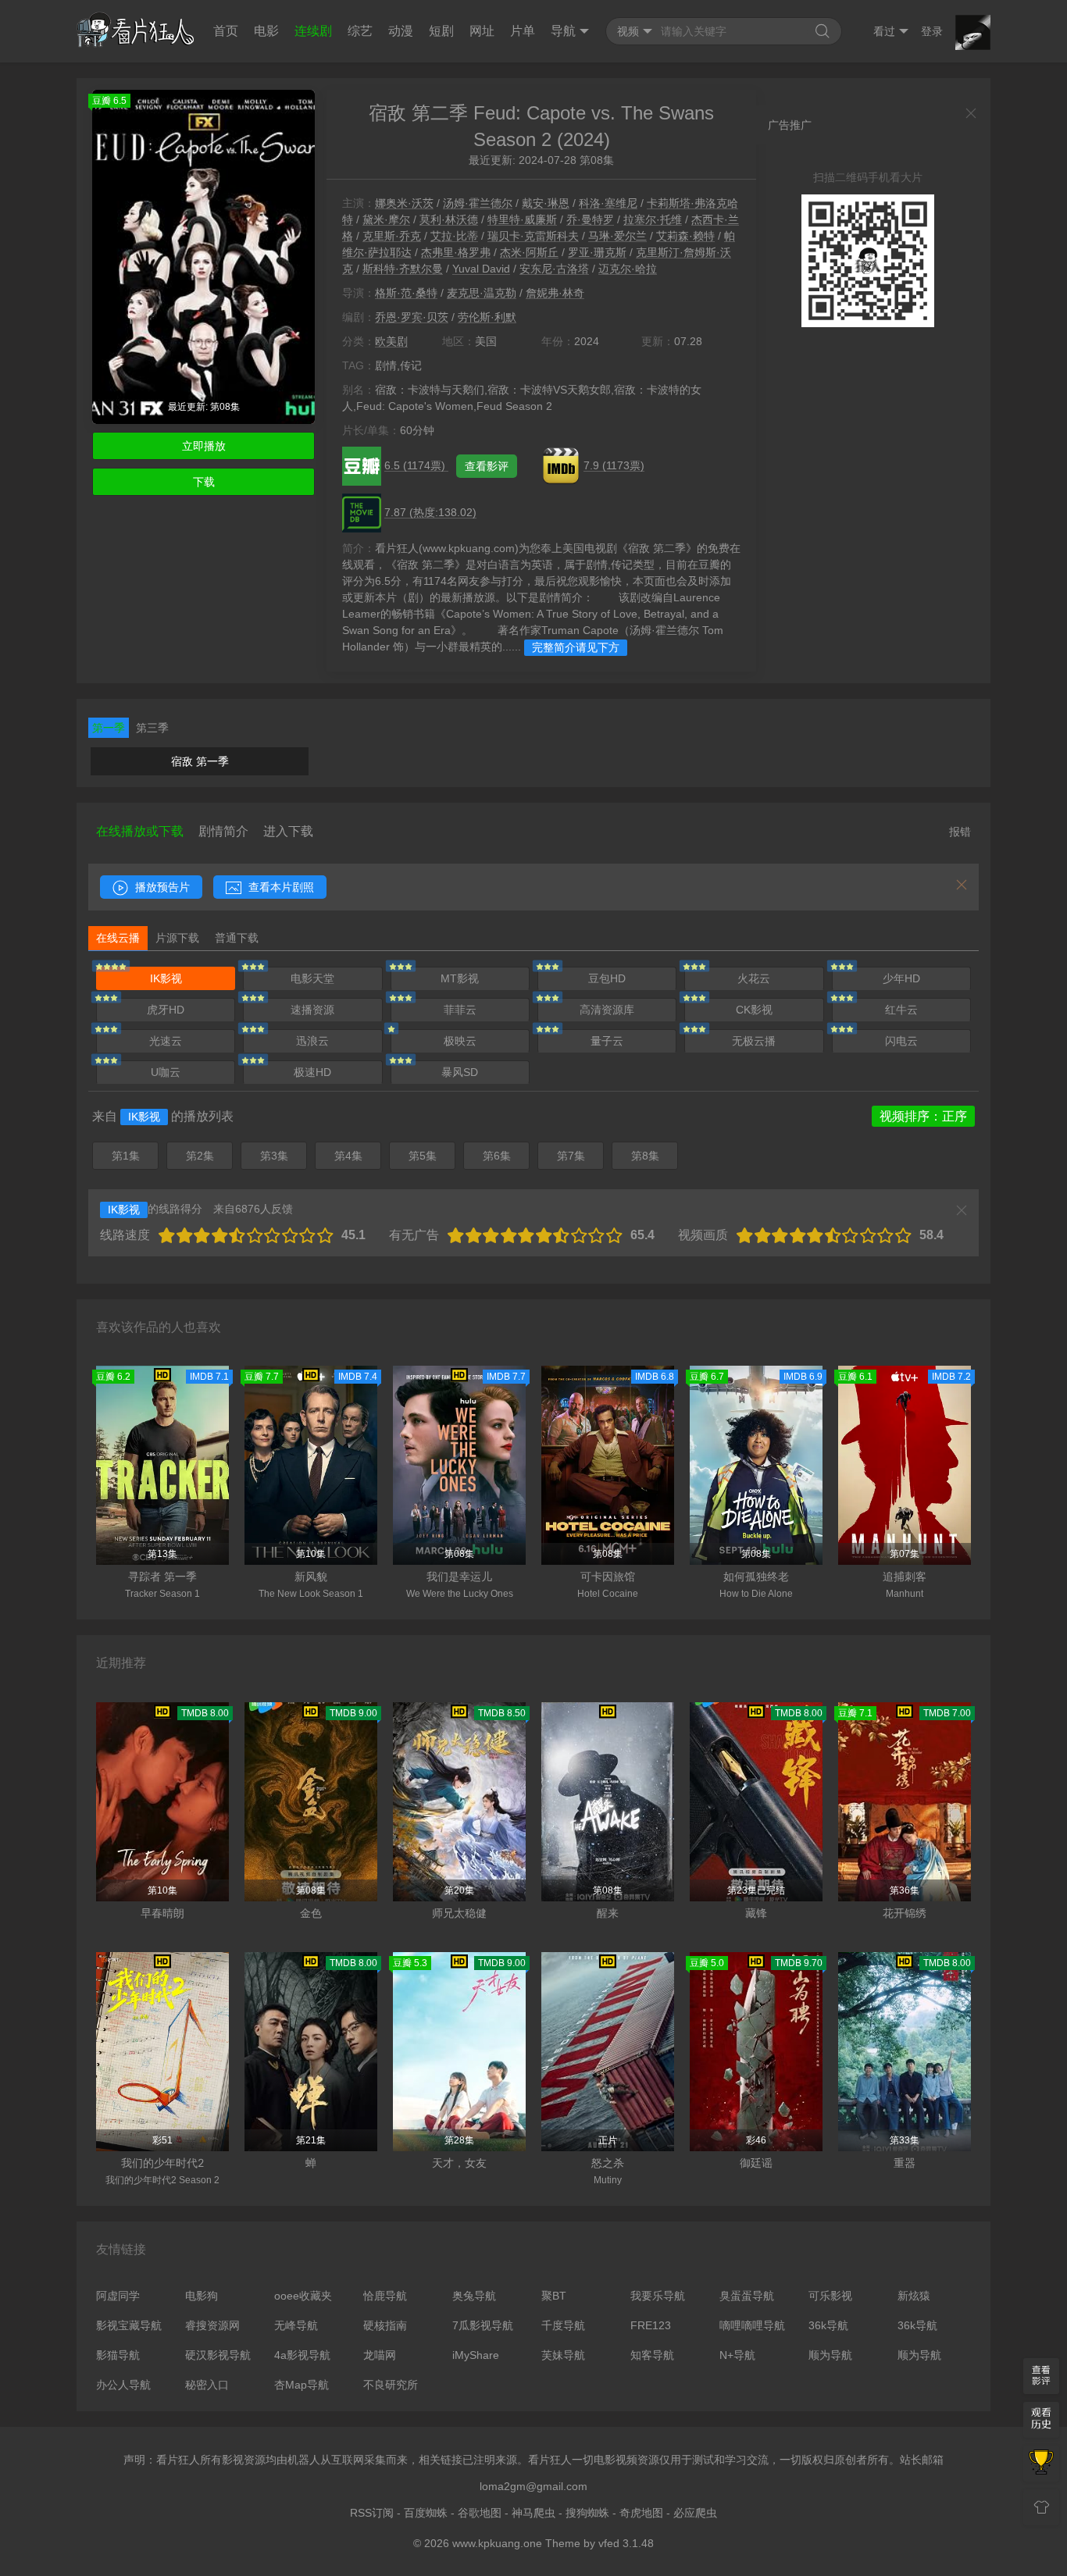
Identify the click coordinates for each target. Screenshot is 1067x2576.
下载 (204, 482)
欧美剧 (391, 341)
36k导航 (828, 2325)
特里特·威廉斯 (522, 219)
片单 (523, 31)
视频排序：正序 (923, 1116)
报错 (960, 832)
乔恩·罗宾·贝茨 (412, 317)
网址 (482, 31)
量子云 (607, 1041)
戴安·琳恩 (546, 203)
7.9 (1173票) (614, 465)
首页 (226, 31)
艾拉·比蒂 (454, 236)
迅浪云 (312, 1041)
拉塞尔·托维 (653, 219)
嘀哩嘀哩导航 (752, 2325)
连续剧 (313, 31)
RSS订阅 (372, 2513)
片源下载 (177, 938)
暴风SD (460, 1072)
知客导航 (652, 2355)
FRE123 (651, 2325)
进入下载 (288, 831)
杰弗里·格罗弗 (456, 252)
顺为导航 (830, 2355)
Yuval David (481, 269)
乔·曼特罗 (590, 219)
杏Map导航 (302, 2385)
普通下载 (237, 938)
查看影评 (487, 466)
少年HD (901, 978)
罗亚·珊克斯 (597, 252)
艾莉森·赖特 (685, 236)
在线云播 (118, 938)
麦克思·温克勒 (482, 293)
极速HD (312, 1072)
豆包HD (607, 978)
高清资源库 (607, 1010)
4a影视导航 (302, 2355)
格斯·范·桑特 (406, 293)
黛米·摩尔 (386, 219)
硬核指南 (385, 2325)
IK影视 (166, 978)
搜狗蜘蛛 (587, 2513)
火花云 (754, 978)
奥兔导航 (474, 2296)
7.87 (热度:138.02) (430, 512)
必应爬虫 (695, 2513)
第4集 (348, 1156)
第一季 (109, 728)
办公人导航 (123, 2385)
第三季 (152, 728)
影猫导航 (118, 2355)
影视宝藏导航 (129, 2325)
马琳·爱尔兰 (617, 236)
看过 (884, 31)
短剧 (441, 31)
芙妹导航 (563, 2355)
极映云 (460, 1041)
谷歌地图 (480, 2513)
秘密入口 (207, 2385)
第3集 (274, 1156)
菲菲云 (460, 1010)
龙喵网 (380, 2355)
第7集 (571, 1156)
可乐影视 (830, 2296)
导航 (563, 31)
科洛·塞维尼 (608, 203)
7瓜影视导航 (483, 2325)
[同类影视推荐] (1041, 2464)
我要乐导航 (658, 2296)
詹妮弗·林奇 (555, 293)
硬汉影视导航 (218, 2355)
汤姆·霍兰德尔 (478, 203)
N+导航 (737, 2355)
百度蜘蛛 (426, 2513)
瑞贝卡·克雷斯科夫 (533, 236)
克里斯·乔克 (392, 236)
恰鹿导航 (385, 2296)
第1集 (126, 1156)
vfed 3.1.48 (626, 2543)
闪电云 (901, 1041)
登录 (932, 31)
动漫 (401, 31)
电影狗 (202, 2296)
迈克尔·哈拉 (628, 269)
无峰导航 (296, 2325)
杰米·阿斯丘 (529, 252)
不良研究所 (391, 2385)
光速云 (166, 1041)
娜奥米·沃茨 (404, 203)
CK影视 (754, 1010)
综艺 (360, 31)
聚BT (554, 2296)
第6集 (497, 1156)
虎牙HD (166, 1010)
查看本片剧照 (280, 887)
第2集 (200, 1156)
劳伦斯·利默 (487, 317)
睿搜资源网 (212, 2325)
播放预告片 (161, 887)
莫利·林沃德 (449, 219)
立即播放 (204, 446)
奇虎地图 (641, 2513)
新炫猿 (914, 2296)
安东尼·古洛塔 (554, 269)
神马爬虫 (533, 2513)
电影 (266, 31)
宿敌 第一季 (200, 761)
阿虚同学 (118, 2296)
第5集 (423, 1156)
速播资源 (312, 1010)
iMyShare (476, 2355)
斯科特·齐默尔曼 (403, 269)
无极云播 (754, 1041)
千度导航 (563, 2325)
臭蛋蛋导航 (747, 2296)
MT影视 (460, 978)
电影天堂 (312, 978)
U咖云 (166, 1072)
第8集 (645, 1156)
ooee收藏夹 (303, 2296)
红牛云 (901, 1010)
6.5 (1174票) (416, 465)
